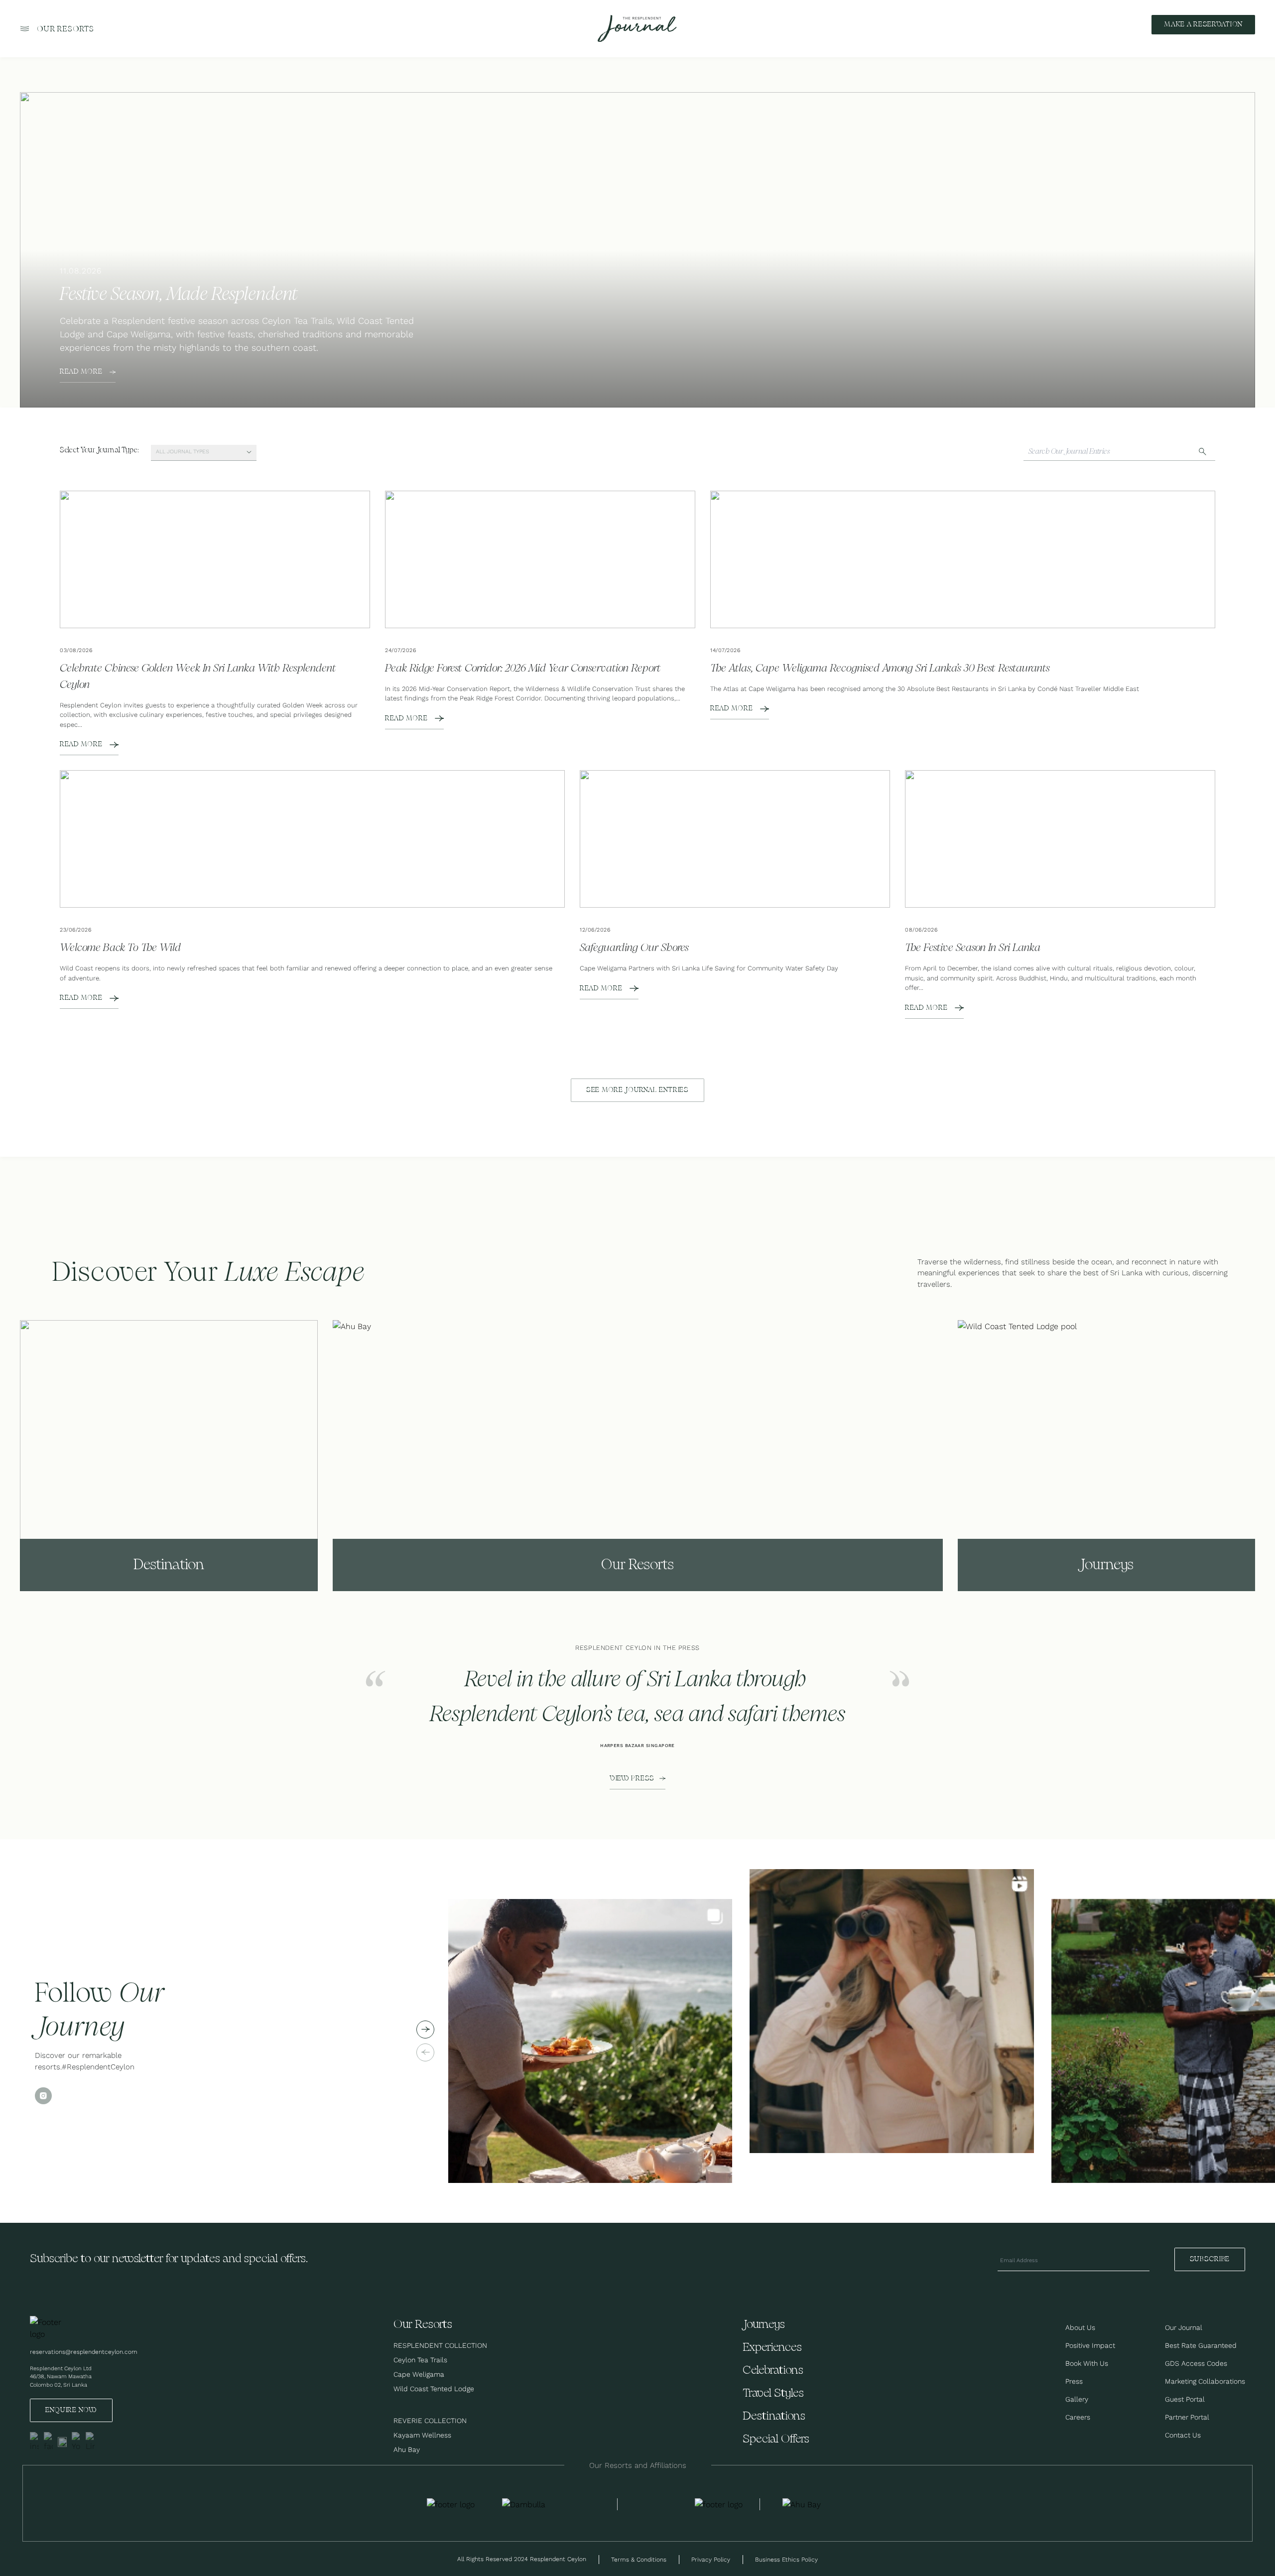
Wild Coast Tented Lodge (434, 2389)
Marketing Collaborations (1205, 2381)
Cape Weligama (419, 2374)
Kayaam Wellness (422, 2435)
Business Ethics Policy (786, 2559)
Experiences (772, 2348)
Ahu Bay (407, 2449)
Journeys (764, 2325)
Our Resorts (65, 29)
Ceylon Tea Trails (420, 2360)
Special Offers (776, 2439)
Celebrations (773, 2371)
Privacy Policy (711, 2559)
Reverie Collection (430, 2421)
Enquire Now (71, 2410)
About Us (1080, 2327)
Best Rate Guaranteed (1201, 2345)
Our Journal (1184, 2327)
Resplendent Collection (440, 2345)
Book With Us (1087, 2363)
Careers (1078, 2417)
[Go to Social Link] (34, 2442)
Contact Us (1183, 2435)
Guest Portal (1185, 2399)
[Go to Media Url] (719, 2504)
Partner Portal (1187, 2417)
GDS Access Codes (1196, 2363)
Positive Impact (1090, 2345)
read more (81, 372)
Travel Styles (773, 2393)
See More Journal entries (637, 1090)
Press (1074, 2381)
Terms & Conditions (639, 2559)
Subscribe (1210, 2259)
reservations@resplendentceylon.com (84, 2352)
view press (632, 1778)
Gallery (1077, 2399)
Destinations (774, 2416)
